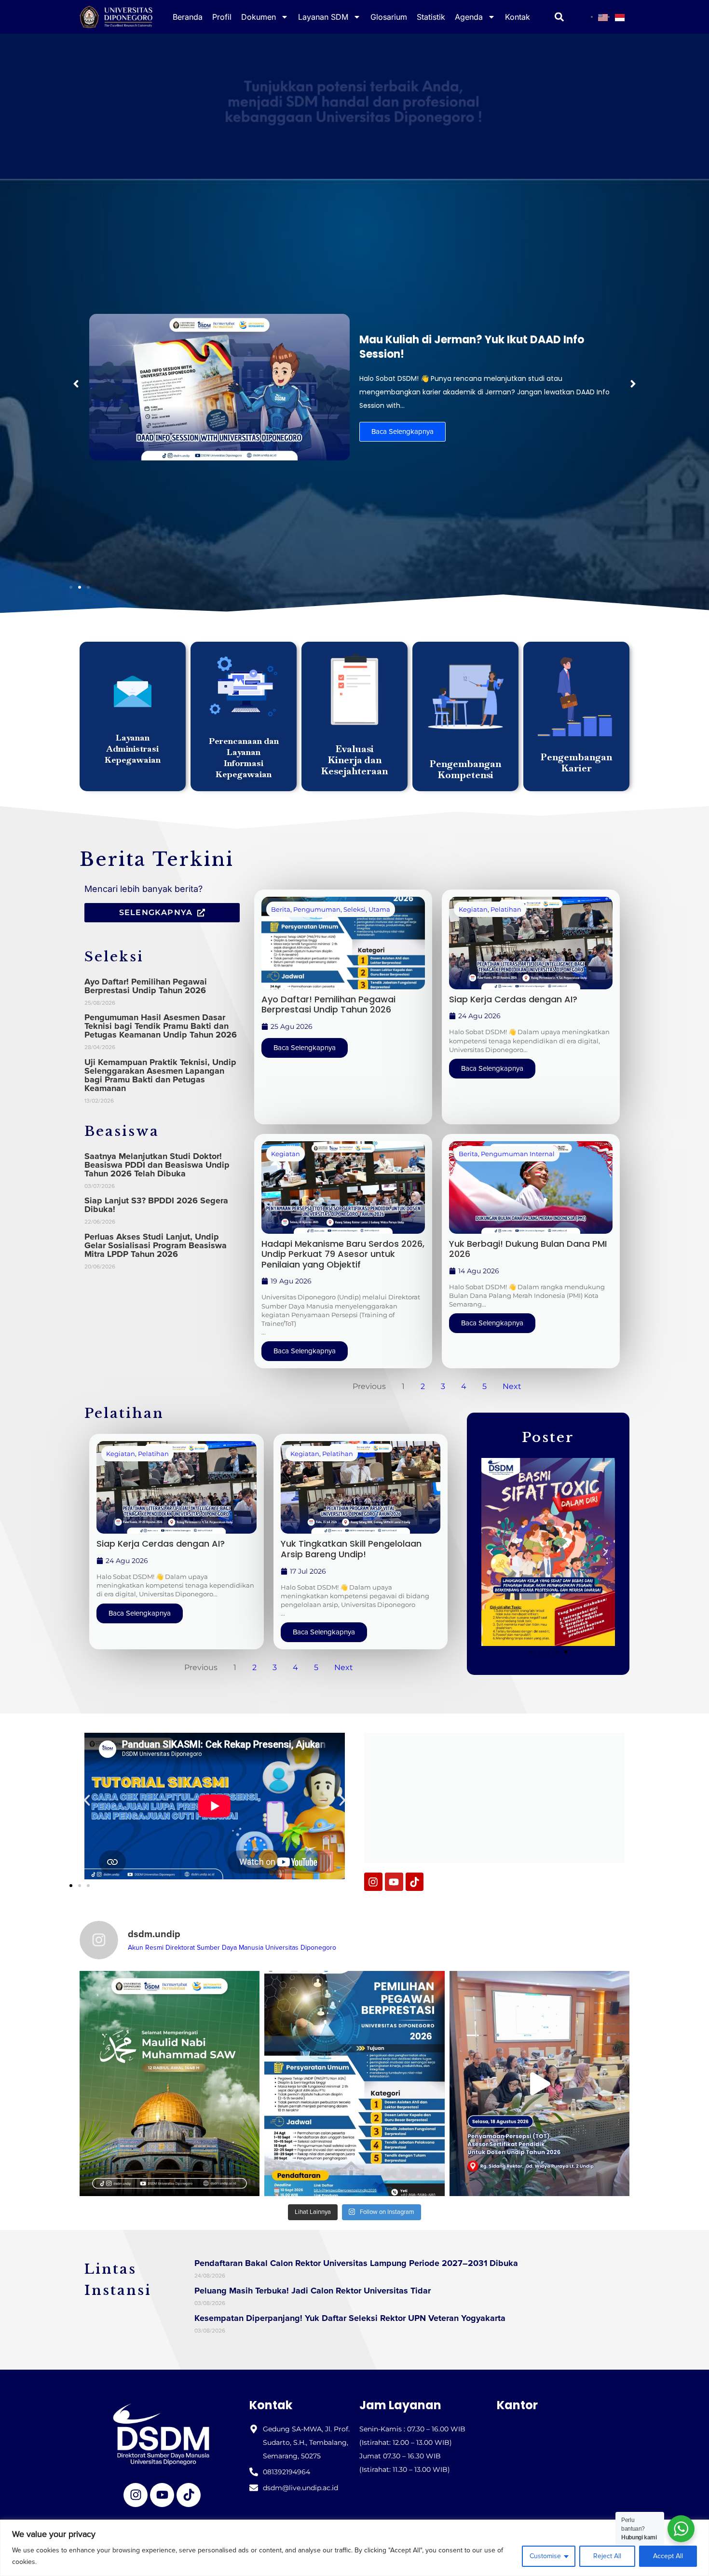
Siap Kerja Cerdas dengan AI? (513, 999)
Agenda (469, 17)
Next (512, 1386)
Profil (222, 17)
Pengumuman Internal (518, 1154)
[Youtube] (394, 1882)
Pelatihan (506, 909)
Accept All (668, 2556)
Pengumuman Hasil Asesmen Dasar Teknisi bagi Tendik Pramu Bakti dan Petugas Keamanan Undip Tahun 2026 (161, 1026)
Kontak (518, 17)
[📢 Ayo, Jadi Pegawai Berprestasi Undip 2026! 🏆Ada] (354, 2084)
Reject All (607, 2556)
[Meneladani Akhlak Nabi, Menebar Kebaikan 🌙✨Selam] (170, 2084)
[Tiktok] (415, 1882)
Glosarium (389, 17)
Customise (545, 2556)
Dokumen (259, 17)
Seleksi (354, 909)
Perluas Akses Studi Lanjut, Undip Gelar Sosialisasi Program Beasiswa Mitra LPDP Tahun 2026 (156, 1245)
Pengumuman (317, 909)
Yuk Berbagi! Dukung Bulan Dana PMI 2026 (528, 1249)
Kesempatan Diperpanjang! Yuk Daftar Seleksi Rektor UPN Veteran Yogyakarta (350, 2318)
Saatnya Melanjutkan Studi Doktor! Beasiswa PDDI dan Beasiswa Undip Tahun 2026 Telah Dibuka (157, 1165)
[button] (76, 384)
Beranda (188, 17)
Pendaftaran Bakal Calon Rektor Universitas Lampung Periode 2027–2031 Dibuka (356, 2263)
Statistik (431, 17)
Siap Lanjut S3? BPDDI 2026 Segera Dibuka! (156, 1205)
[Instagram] (373, 1882)
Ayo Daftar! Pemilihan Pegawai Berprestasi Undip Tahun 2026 (146, 986)
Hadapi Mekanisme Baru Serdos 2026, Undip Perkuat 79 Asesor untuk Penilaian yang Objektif (343, 1254)
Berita (281, 909)
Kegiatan (473, 909)
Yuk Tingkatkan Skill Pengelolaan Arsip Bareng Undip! (351, 1549)
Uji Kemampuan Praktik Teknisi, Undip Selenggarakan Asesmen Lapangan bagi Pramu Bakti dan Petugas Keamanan (160, 1075)
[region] (354, 2548)
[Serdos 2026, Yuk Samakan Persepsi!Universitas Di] (539, 2084)
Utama (379, 909)
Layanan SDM (323, 17)
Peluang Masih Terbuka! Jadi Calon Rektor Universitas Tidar (313, 2291)
